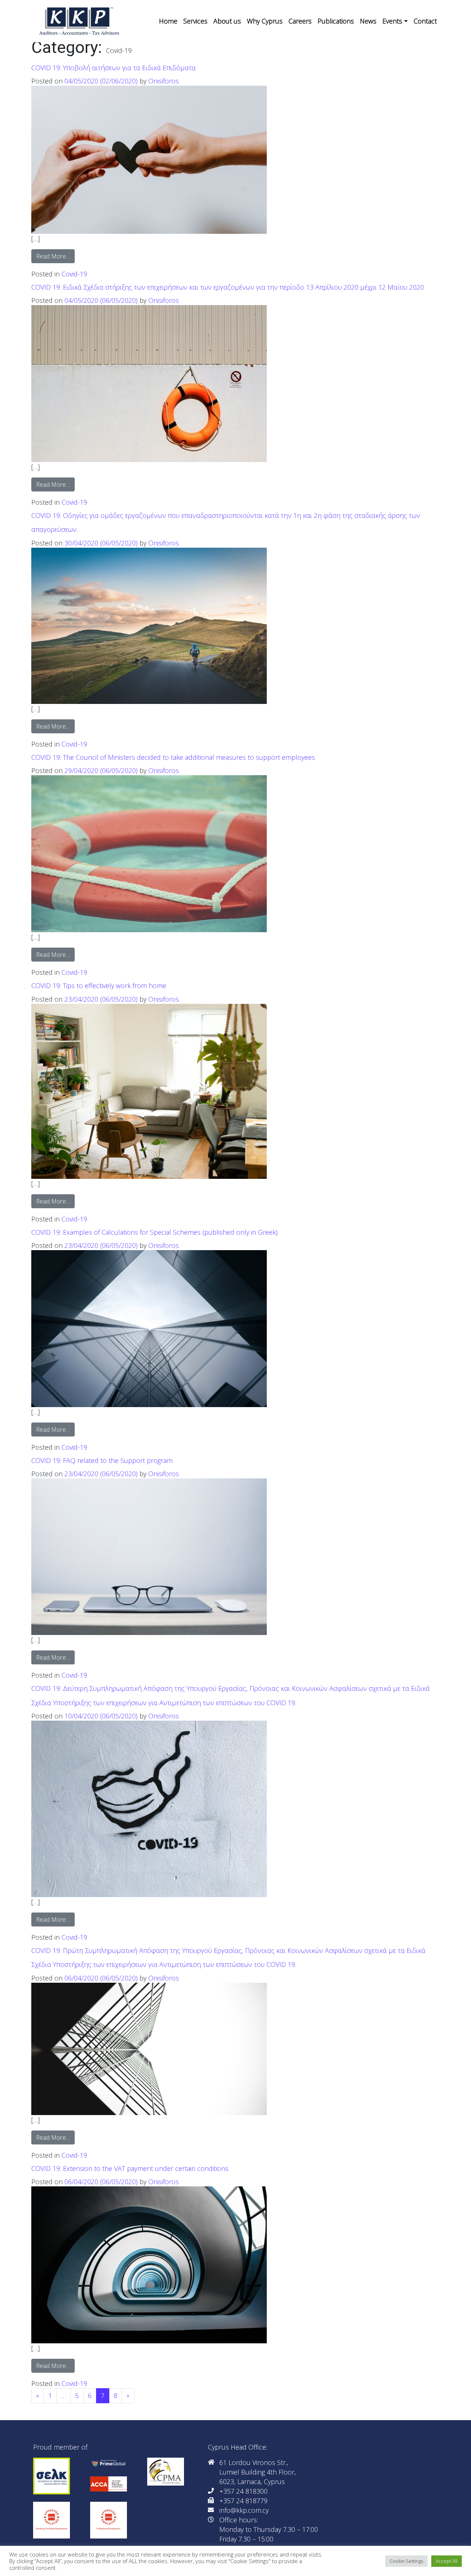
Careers (300, 21)
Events (392, 21)
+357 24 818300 (243, 2491)
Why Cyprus (265, 21)
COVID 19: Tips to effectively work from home (99, 985)
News (368, 21)
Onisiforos (164, 81)
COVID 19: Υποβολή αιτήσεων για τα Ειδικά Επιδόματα (114, 68)
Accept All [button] (447, 2561)
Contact (425, 21)
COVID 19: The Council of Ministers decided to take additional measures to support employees (173, 757)
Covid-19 (74, 274)
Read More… (55, 256)
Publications (336, 21)
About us (227, 21)
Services (195, 21)
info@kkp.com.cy (244, 2510)
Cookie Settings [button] (406, 2561)
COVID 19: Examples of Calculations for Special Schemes (155, 1232)
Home (168, 21)
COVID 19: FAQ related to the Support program (102, 1460)
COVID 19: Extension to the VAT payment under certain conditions (130, 2168)
